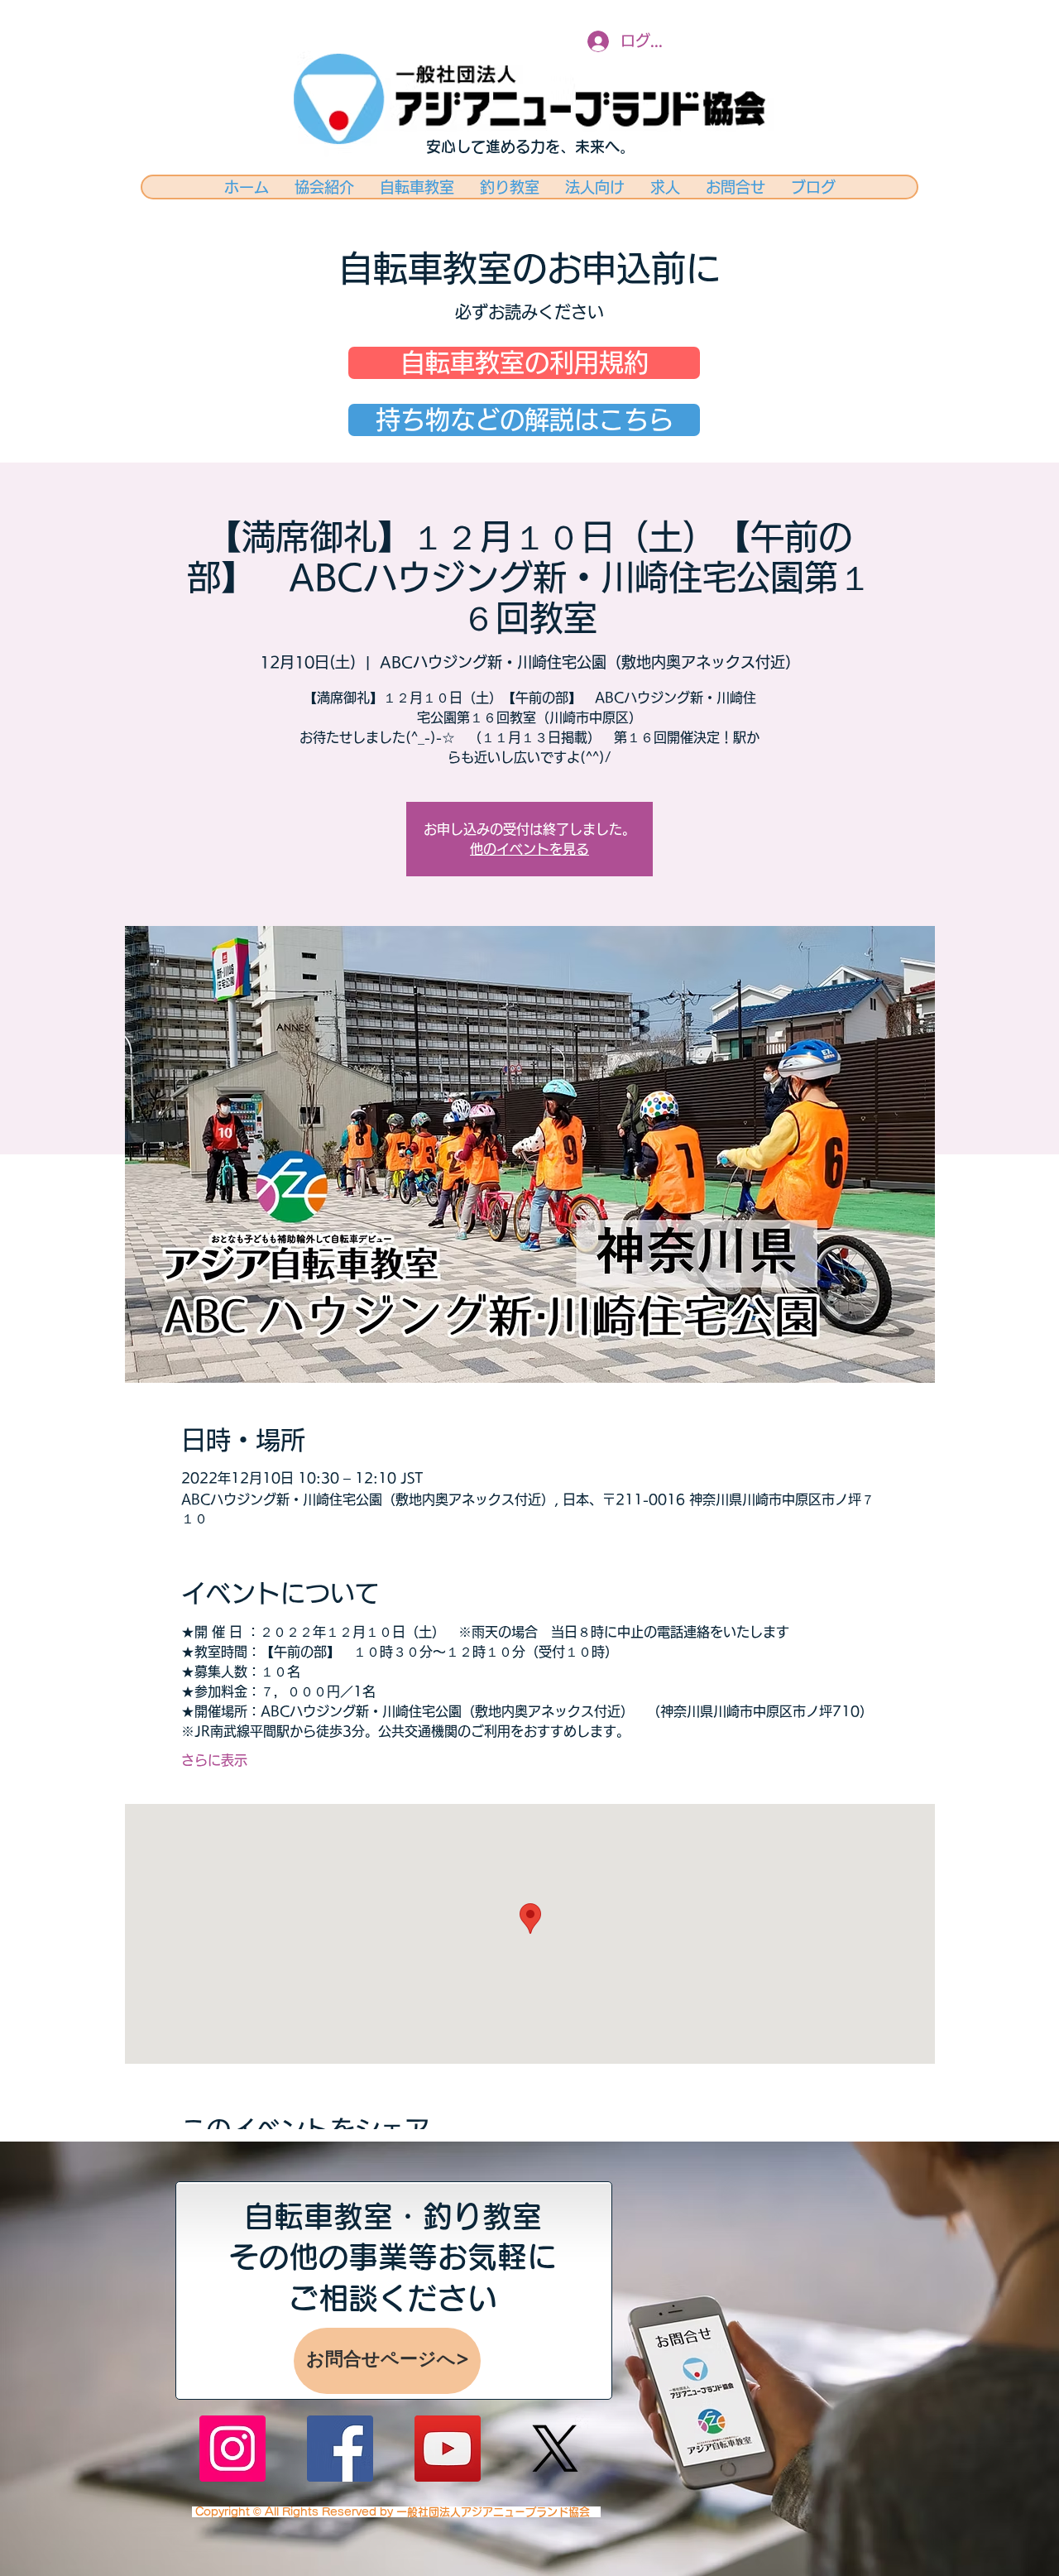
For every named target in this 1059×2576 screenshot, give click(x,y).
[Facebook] (340, 2449)
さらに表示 (214, 1760)
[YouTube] (448, 2449)
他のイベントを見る (529, 849)
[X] (555, 2449)
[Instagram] (232, 2449)
